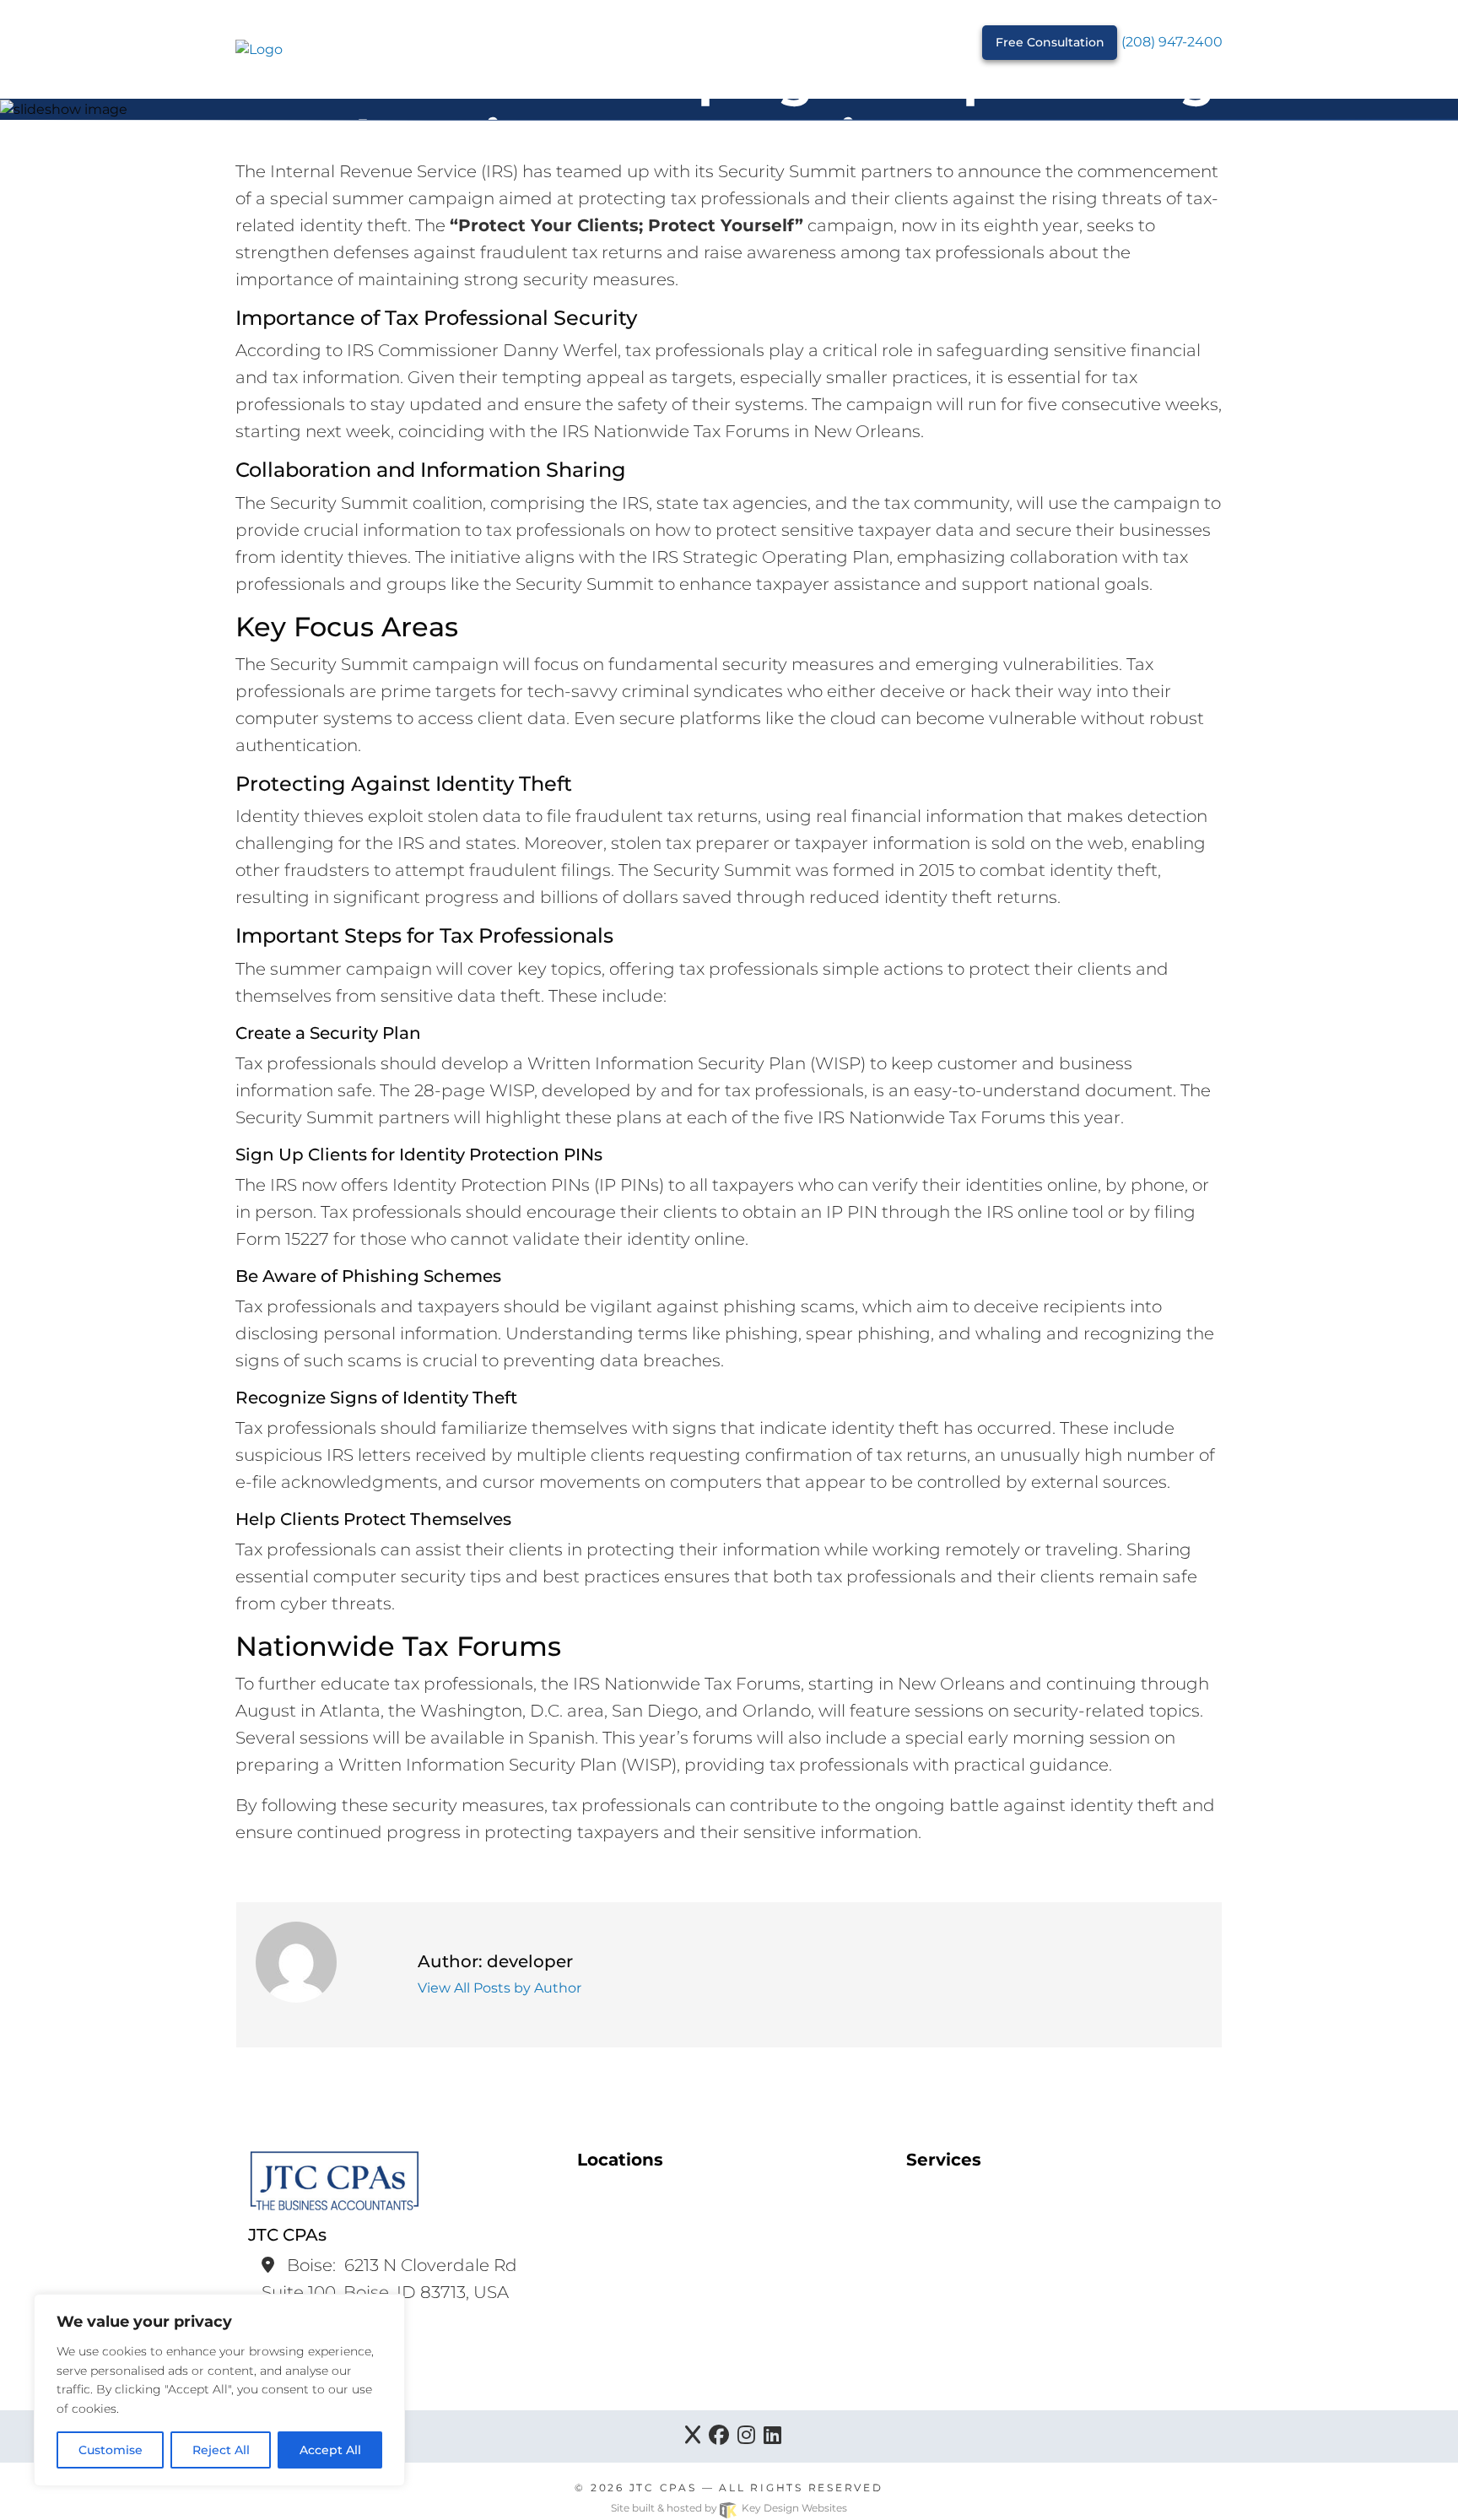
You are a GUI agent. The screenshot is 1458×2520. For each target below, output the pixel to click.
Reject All (221, 2450)
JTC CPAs (663, 2488)
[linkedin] (772, 2436)
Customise (111, 2450)
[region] (219, 2390)
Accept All (330, 2450)
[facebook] (719, 2436)
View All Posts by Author (499, 1988)
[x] (693, 2436)
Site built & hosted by (729, 2508)
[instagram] (746, 2436)
